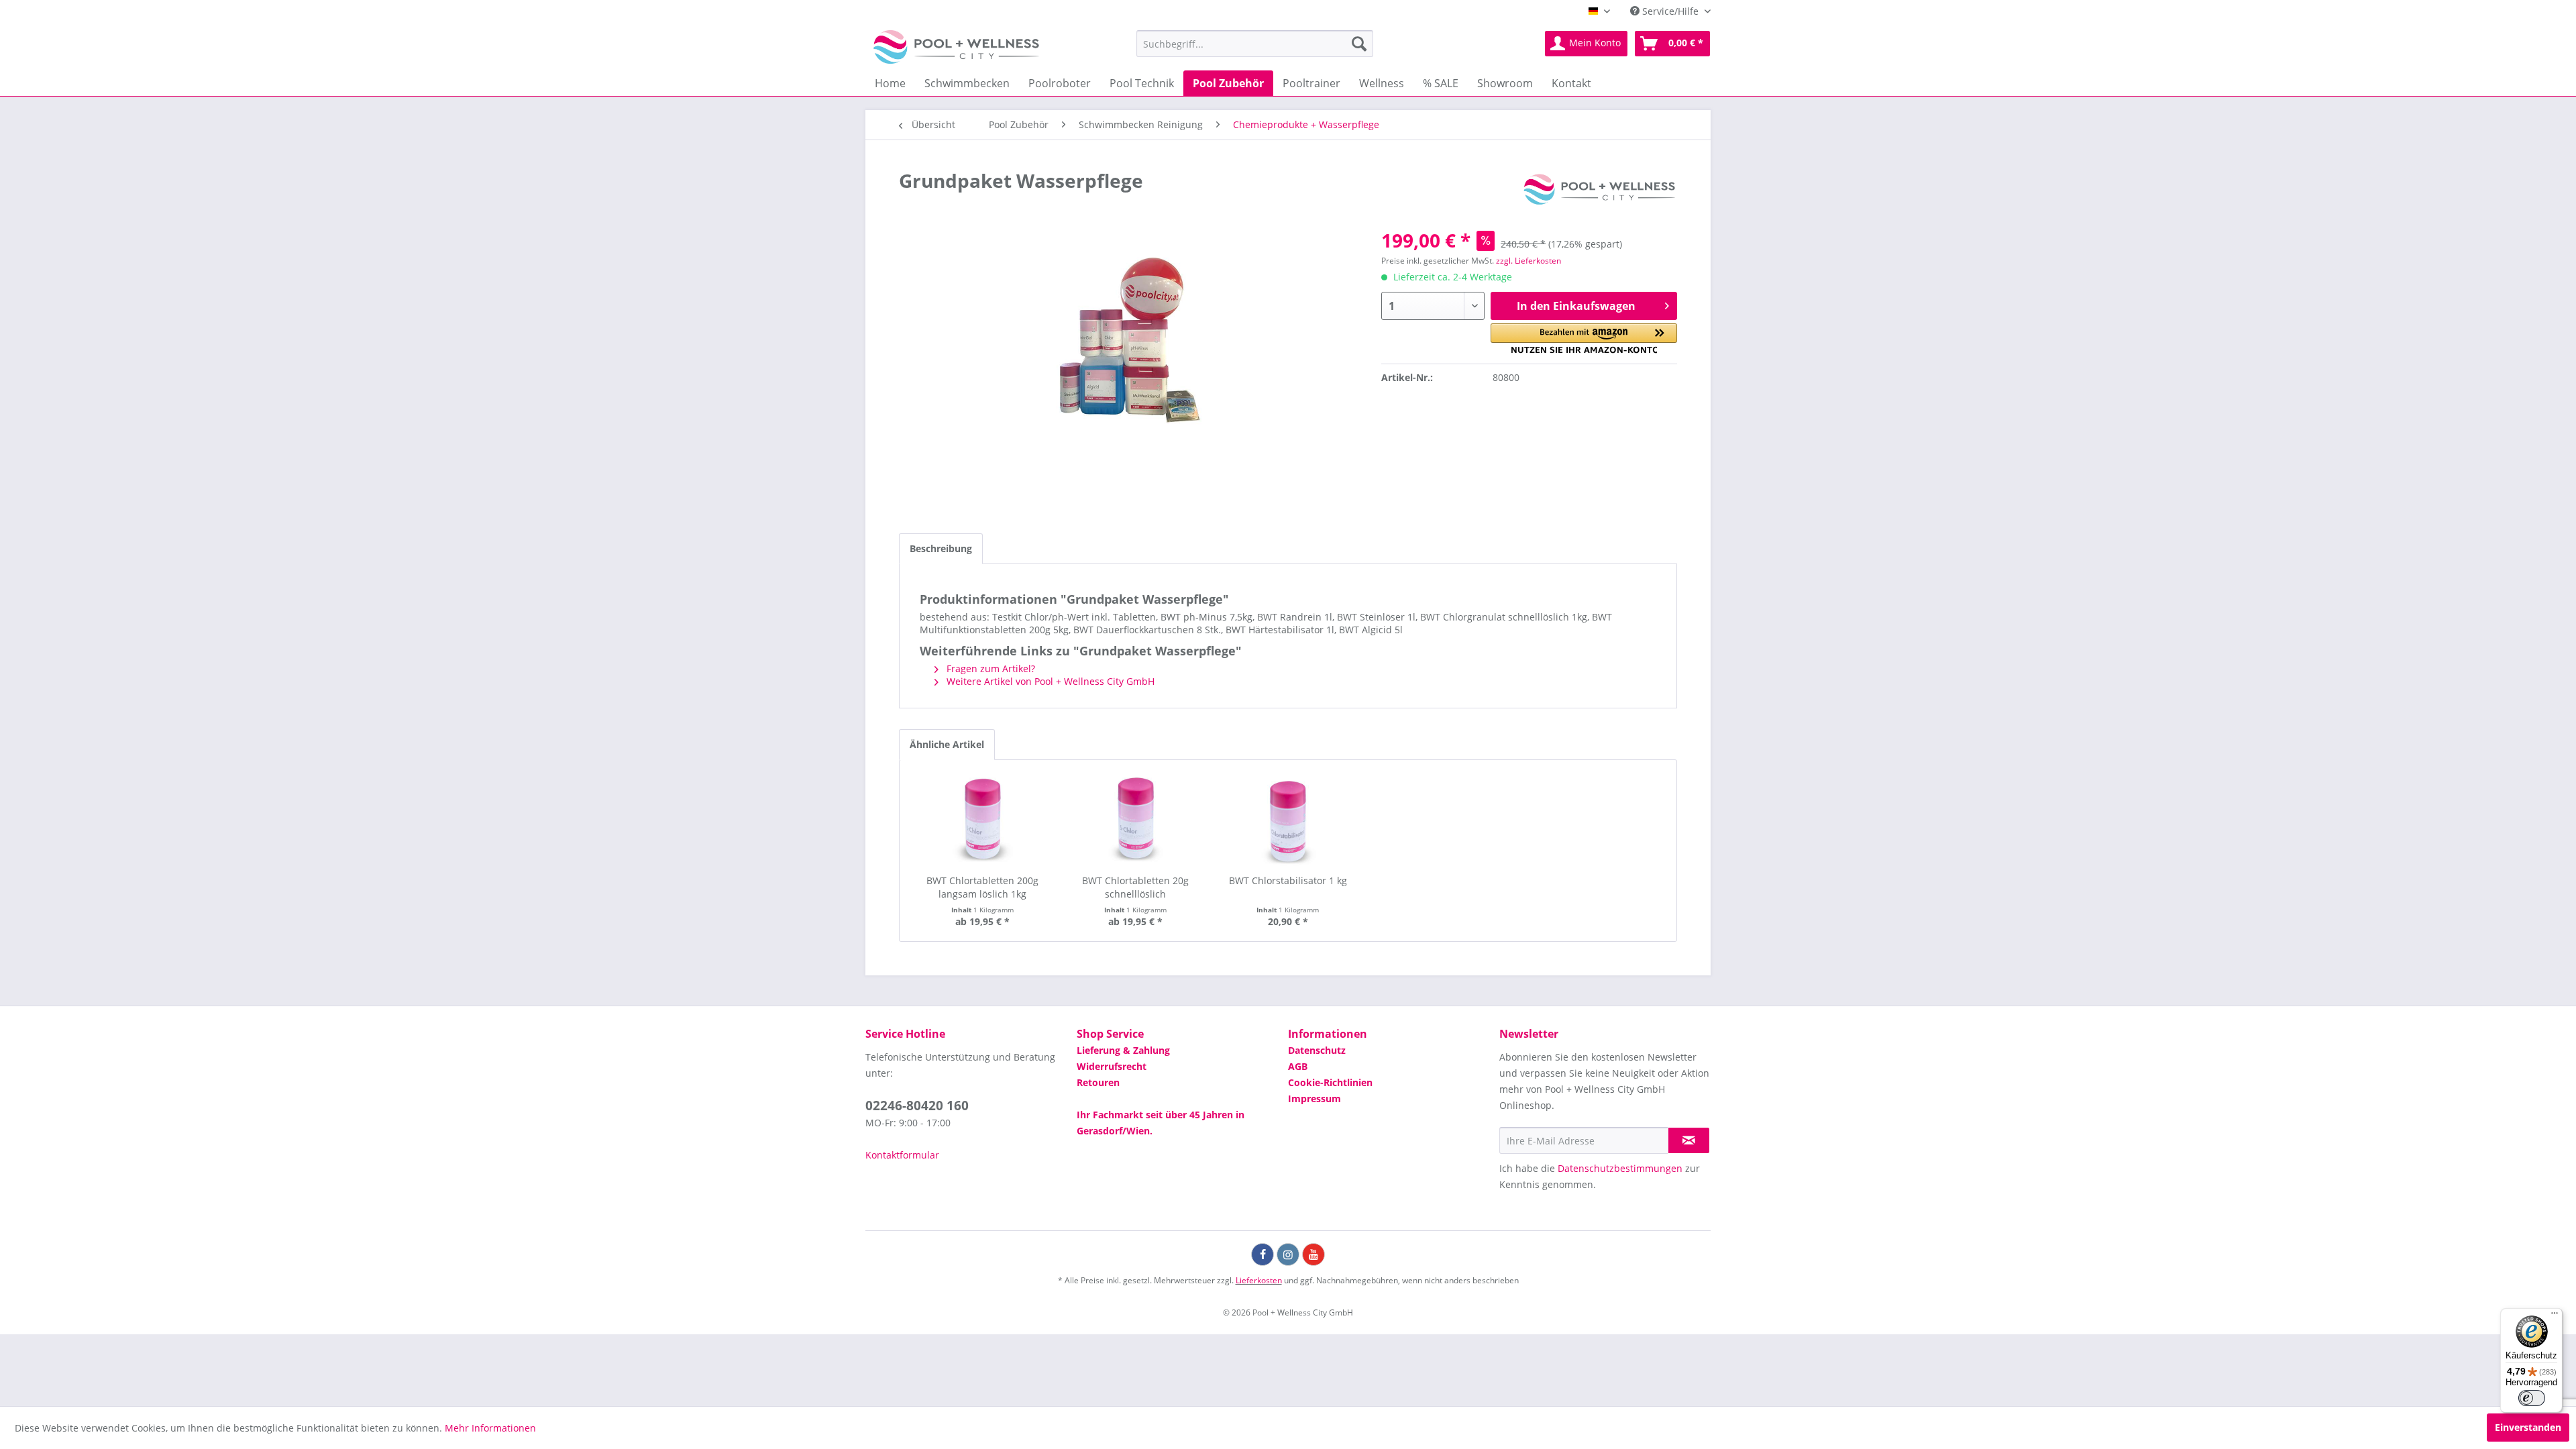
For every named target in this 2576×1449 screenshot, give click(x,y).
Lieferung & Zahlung (1123, 1050)
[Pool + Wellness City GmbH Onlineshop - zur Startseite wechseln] (956, 47)
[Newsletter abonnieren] (1689, 1140)
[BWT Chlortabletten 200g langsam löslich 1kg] (983, 820)
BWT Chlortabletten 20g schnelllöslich (1135, 887)
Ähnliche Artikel (947, 744)
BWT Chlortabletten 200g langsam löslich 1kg (982, 887)
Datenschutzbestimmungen (1620, 1168)
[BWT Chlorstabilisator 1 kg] (1288, 820)
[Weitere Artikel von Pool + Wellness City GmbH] (1599, 194)
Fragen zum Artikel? (989, 668)
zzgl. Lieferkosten (1528, 261)
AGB (1298, 1066)
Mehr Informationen (490, 1428)
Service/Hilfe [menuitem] (1670, 11)
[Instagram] (1288, 1254)
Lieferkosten (1259, 1280)
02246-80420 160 (917, 1106)
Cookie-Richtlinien (1330, 1082)
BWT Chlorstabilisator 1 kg (1288, 880)
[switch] (2532, 1398)
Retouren (1098, 1082)
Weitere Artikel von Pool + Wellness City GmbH (1049, 681)
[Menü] (2555, 1316)
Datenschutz (1317, 1050)
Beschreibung (941, 548)
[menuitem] (1255, 44)
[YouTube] (1313, 1254)
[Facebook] (1263, 1254)
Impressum (1314, 1098)
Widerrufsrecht (1112, 1066)
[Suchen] (1359, 44)
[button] (1584, 338)
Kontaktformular (902, 1155)
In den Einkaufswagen (1576, 306)
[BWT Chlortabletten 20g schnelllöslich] (1136, 820)
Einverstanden (2528, 1427)
